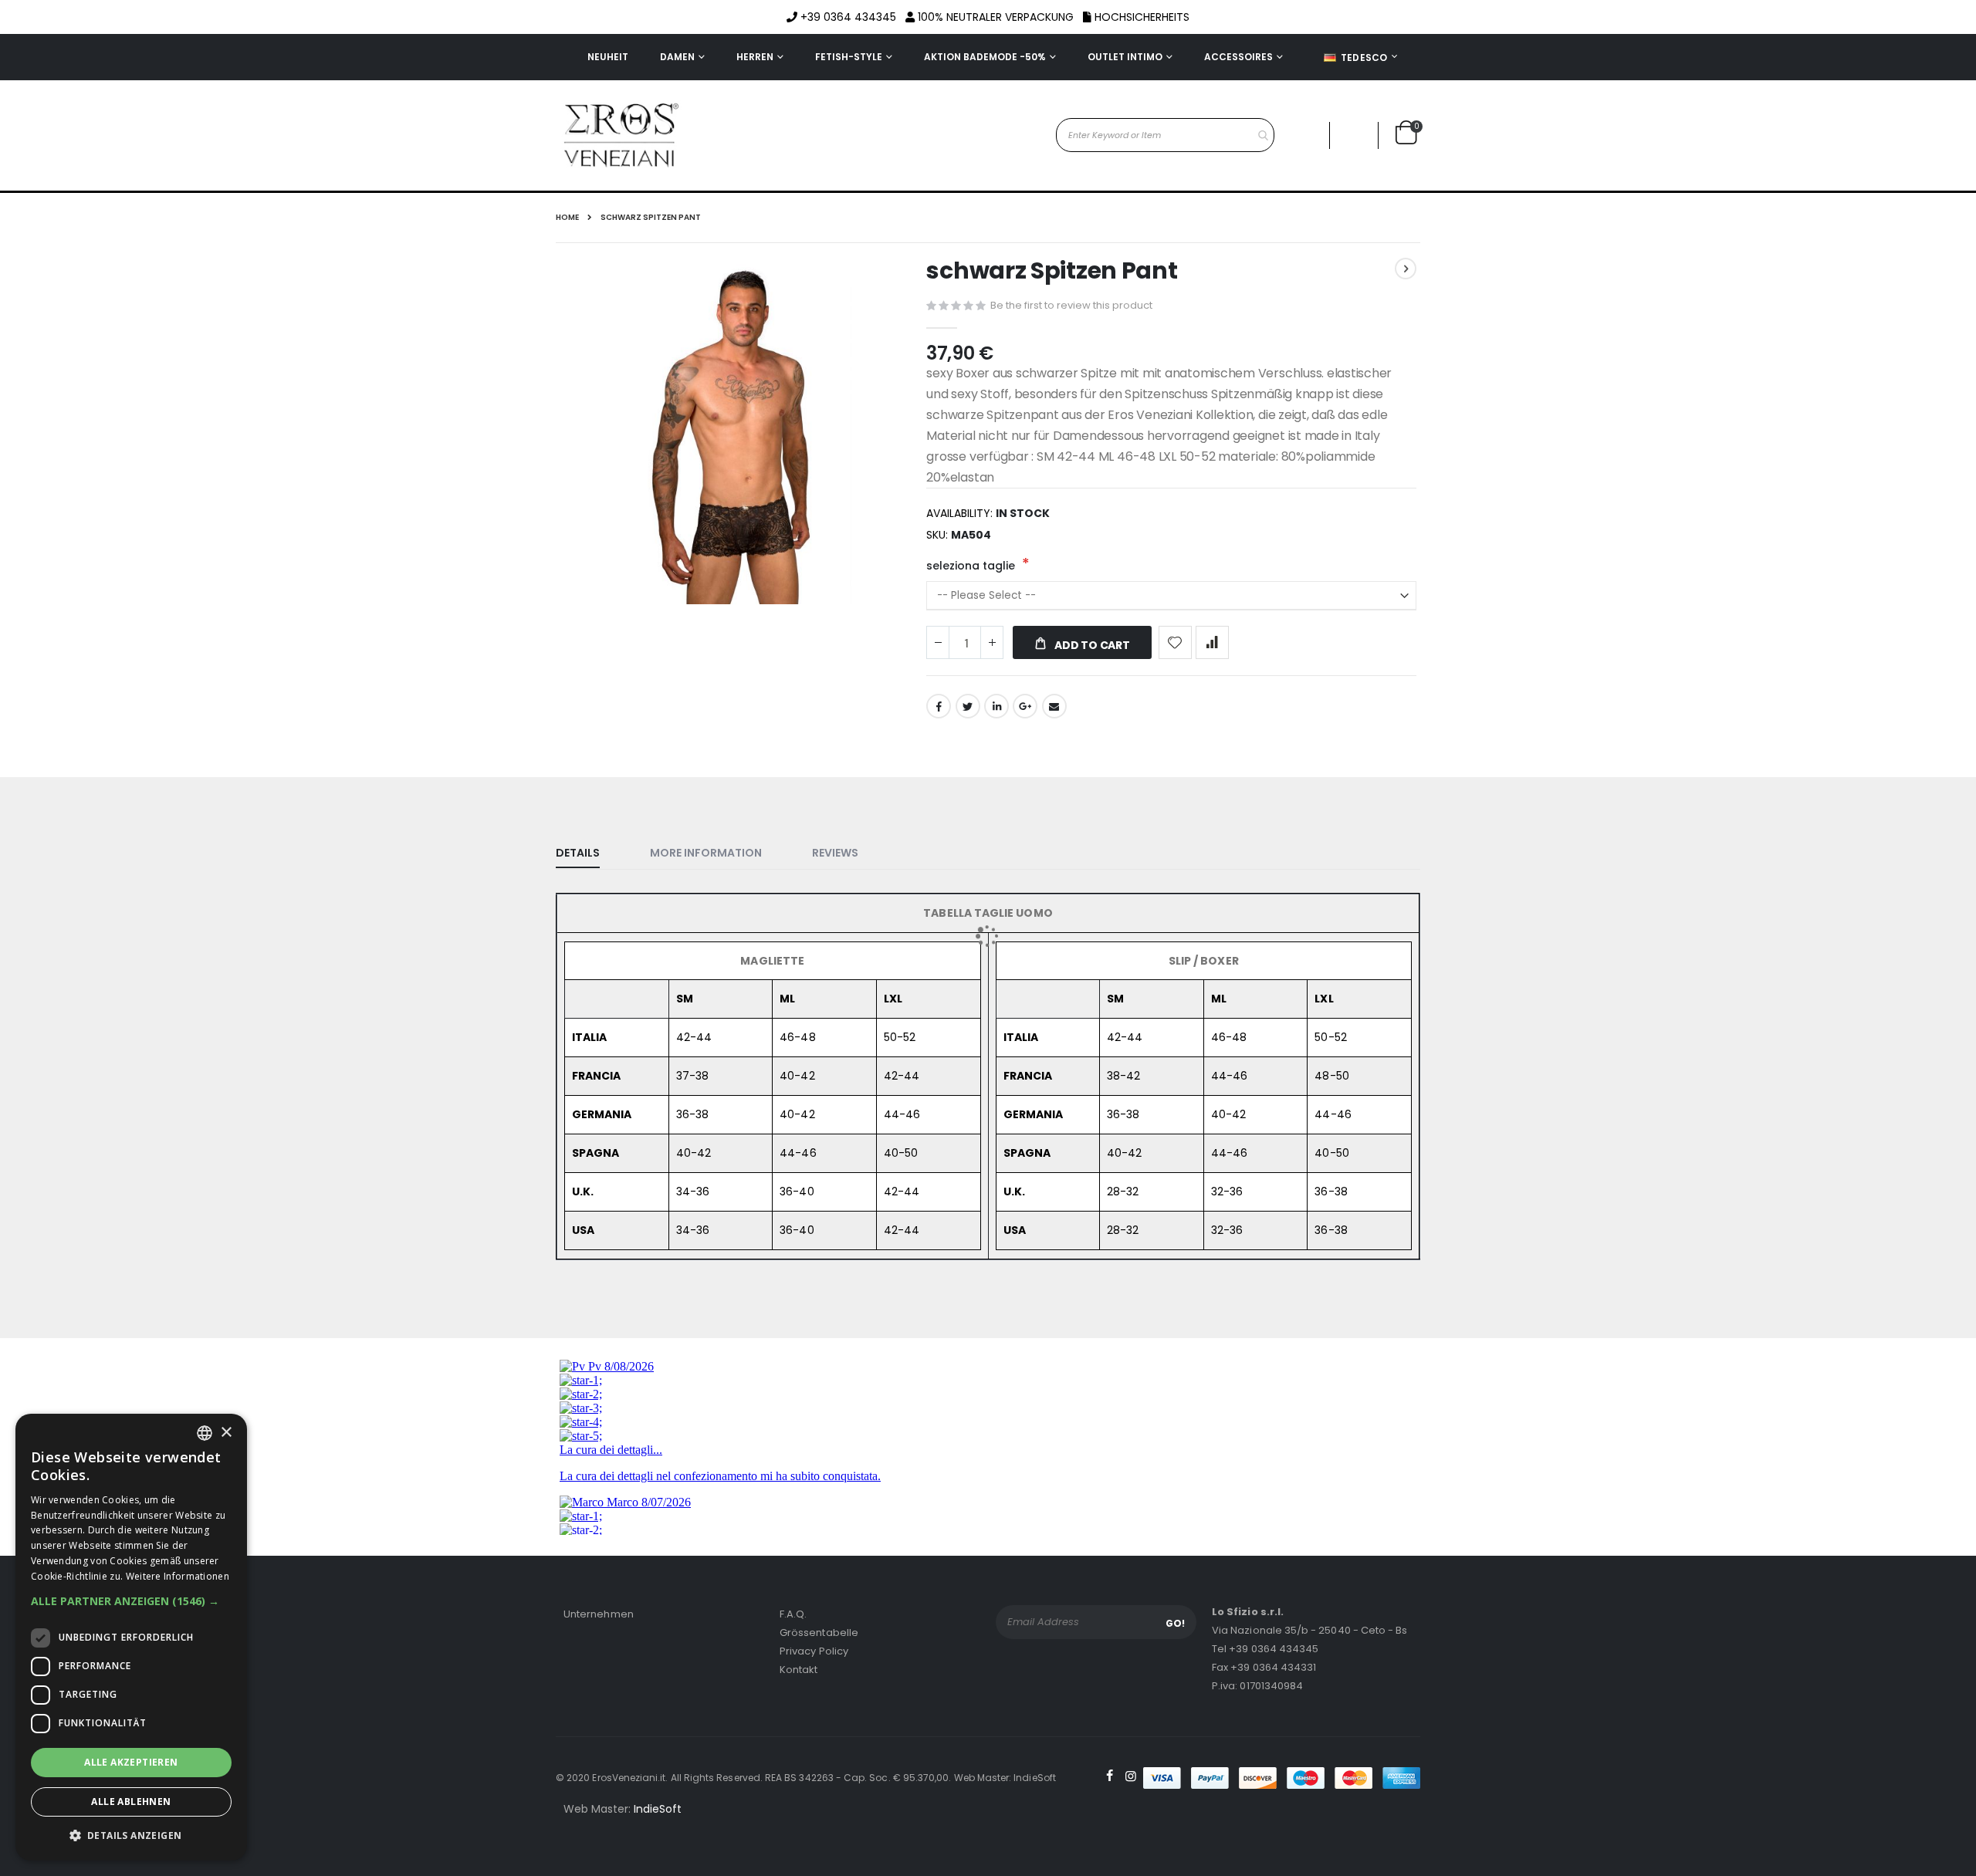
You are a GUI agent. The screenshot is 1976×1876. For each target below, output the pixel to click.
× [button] (226, 1433)
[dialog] (131, 1637)
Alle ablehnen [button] (131, 1802)
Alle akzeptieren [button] (131, 1762)
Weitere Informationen (178, 1576)
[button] (131, 1601)
